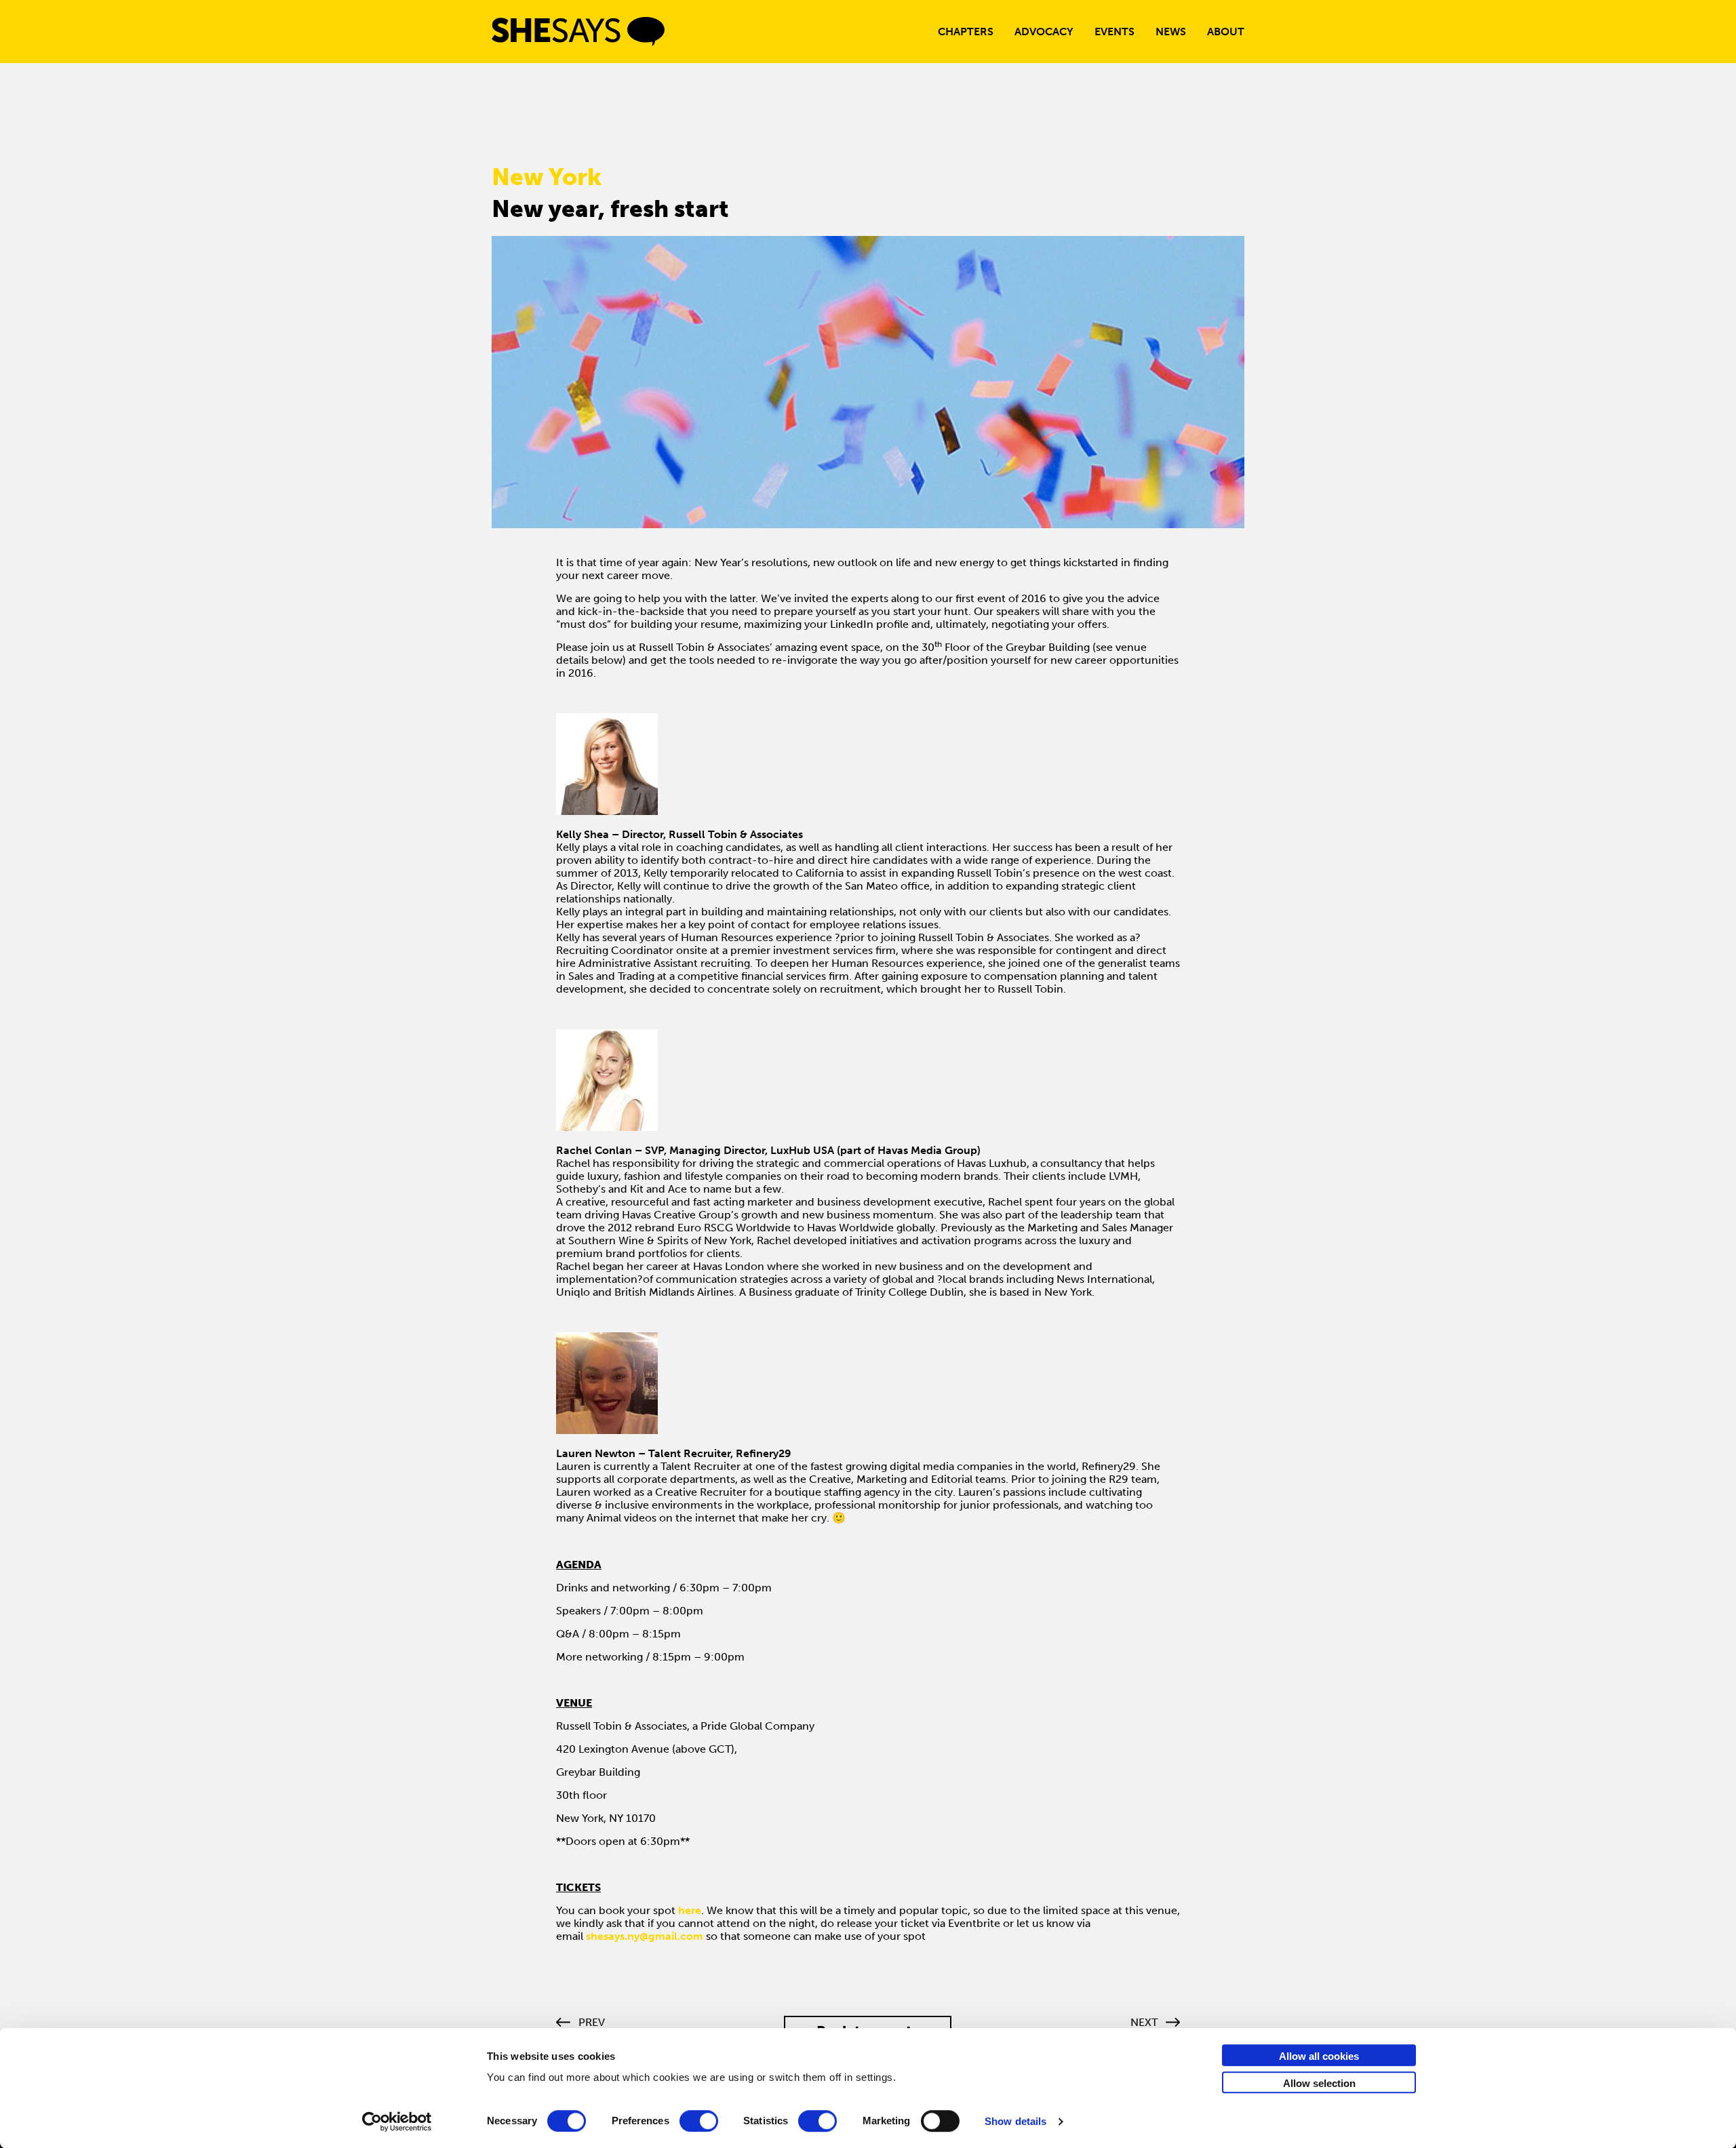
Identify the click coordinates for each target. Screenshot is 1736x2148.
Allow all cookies (1319, 2056)
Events (1114, 32)
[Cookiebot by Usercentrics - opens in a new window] (397, 2122)
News (1171, 32)
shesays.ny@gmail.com (645, 1936)
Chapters (966, 32)
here (690, 1910)
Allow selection (1319, 2083)
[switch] (699, 2121)
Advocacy (1044, 32)
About (1226, 32)
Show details (1015, 2121)
